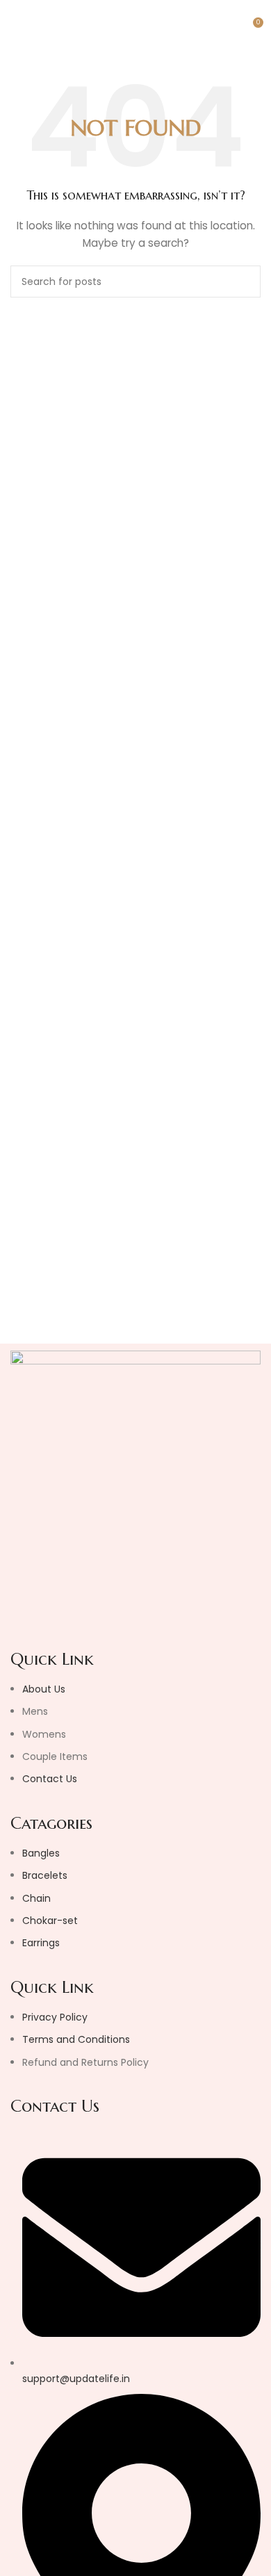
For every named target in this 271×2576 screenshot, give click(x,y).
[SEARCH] (245, 282)
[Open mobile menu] (16, 28)
